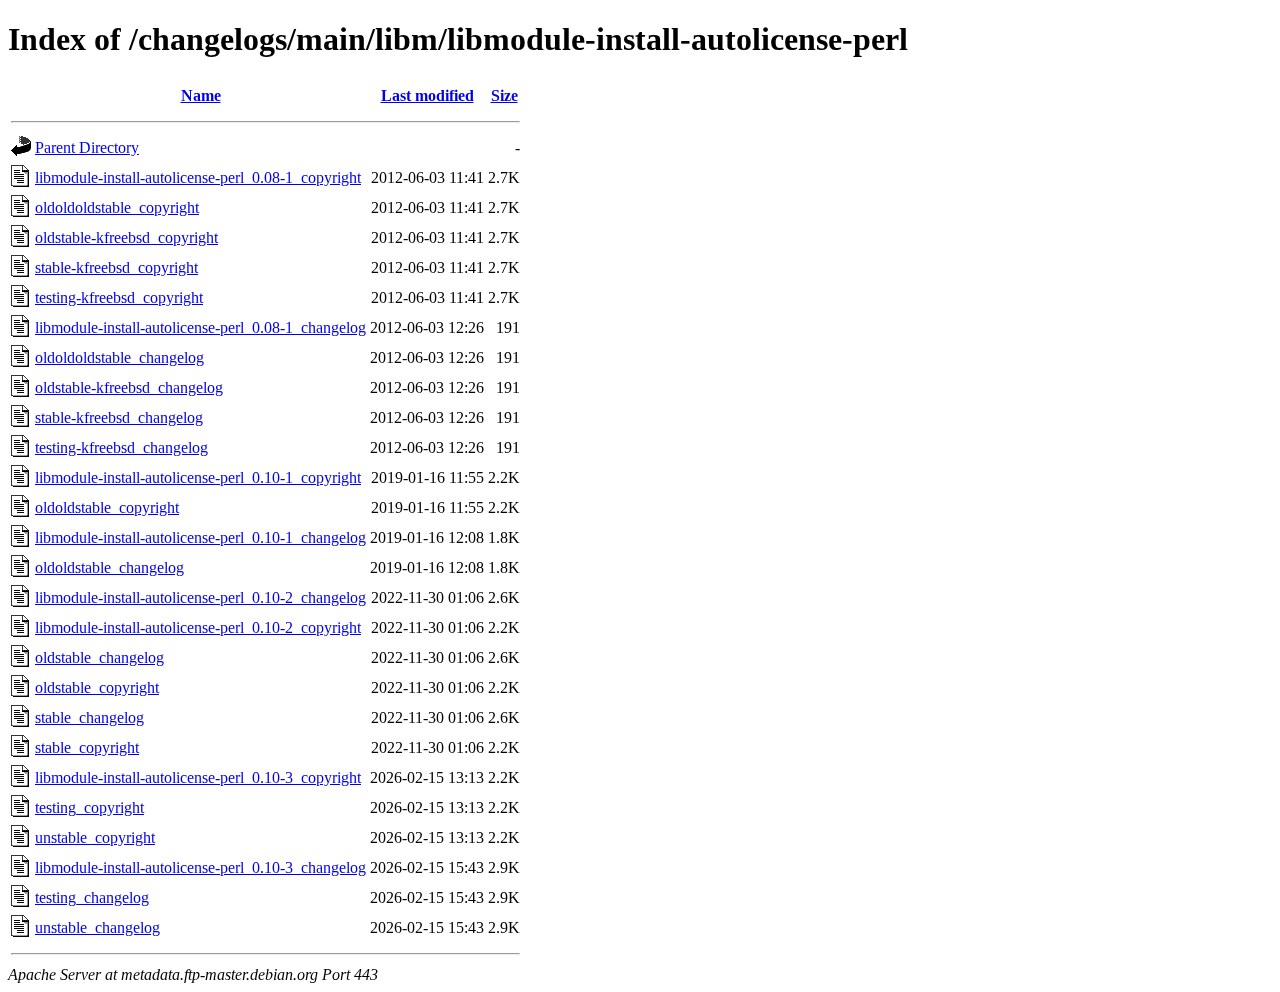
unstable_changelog (97, 927)
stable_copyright (87, 747)
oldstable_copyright (97, 687)
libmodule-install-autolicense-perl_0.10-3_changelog (200, 867)
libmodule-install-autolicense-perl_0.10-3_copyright (198, 777)
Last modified (427, 95)
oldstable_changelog (99, 657)
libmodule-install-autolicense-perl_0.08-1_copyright (198, 177)
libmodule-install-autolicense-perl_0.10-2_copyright (198, 627)
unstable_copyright (95, 837)
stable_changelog (89, 717)
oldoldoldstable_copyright (117, 207)
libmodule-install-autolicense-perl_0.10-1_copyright (198, 477)
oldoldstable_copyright (107, 507)
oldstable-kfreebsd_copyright (126, 237)
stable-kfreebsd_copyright (116, 267)
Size (504, 95)
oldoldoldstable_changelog (119, 357)
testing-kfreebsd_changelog (121, 447)
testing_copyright (89, 807)
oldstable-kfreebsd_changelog (129, 387)
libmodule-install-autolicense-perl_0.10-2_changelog (200, 597)
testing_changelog (92, 897)
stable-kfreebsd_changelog (119, 417)
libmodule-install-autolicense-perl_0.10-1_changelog (200, 537)
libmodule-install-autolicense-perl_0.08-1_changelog (200, 327)
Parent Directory (87, 147)
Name (201, 95)
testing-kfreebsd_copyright (119, 297)
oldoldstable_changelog (109, 567)
